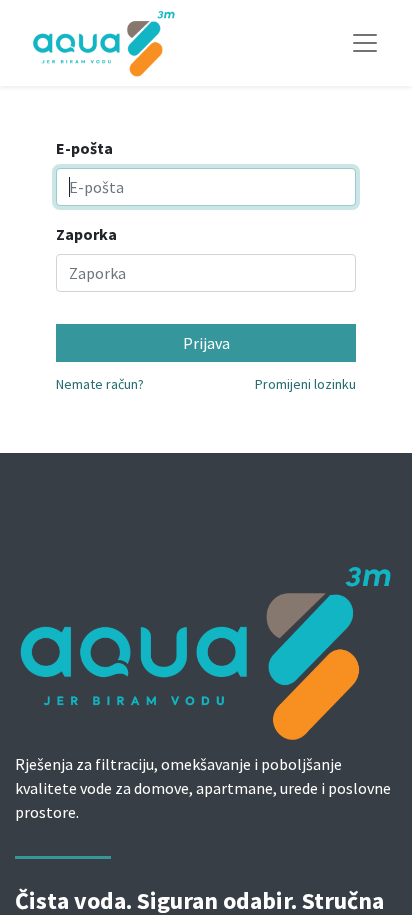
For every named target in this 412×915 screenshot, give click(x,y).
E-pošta (84, 148)
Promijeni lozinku (305, 384)
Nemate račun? (100, 384)
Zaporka (86, 234)
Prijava (206, 343)
